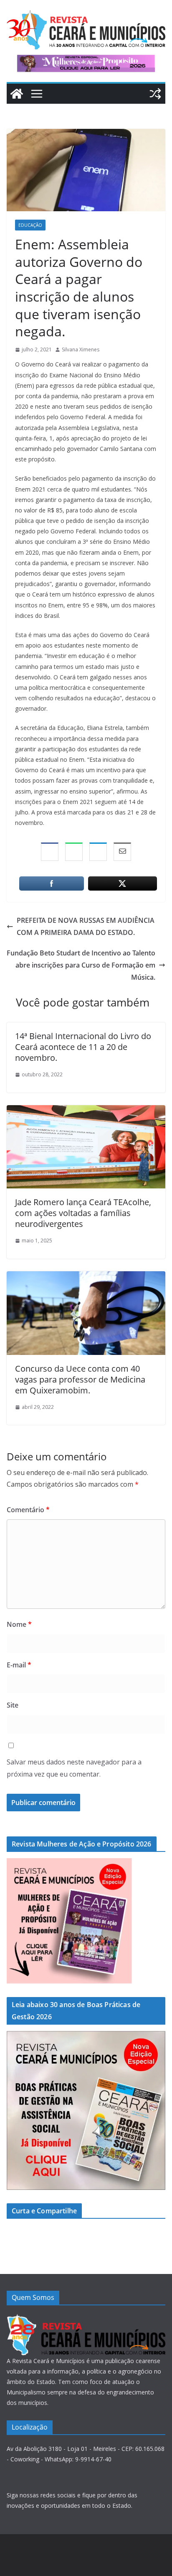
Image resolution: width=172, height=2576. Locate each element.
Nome (19, 1624)
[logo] (86, 2319)
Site (13, 1705)
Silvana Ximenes (81, 350)
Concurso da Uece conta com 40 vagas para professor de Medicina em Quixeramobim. (80, 1379)
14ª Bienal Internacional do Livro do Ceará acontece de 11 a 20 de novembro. (83, 1047)
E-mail (19, 1665)
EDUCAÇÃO (30, 225)
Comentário (28, 1510)
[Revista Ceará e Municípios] (17, 94)
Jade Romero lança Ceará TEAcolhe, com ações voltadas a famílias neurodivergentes (83, 1213)
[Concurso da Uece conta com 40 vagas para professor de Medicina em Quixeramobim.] (86, 1277)
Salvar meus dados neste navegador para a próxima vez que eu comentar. (74, 1768)
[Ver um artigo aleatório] (155, 94)
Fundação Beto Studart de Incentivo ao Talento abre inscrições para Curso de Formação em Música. (81, 965)
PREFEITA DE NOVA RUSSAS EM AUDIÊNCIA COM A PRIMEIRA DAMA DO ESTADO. (86, 926)
